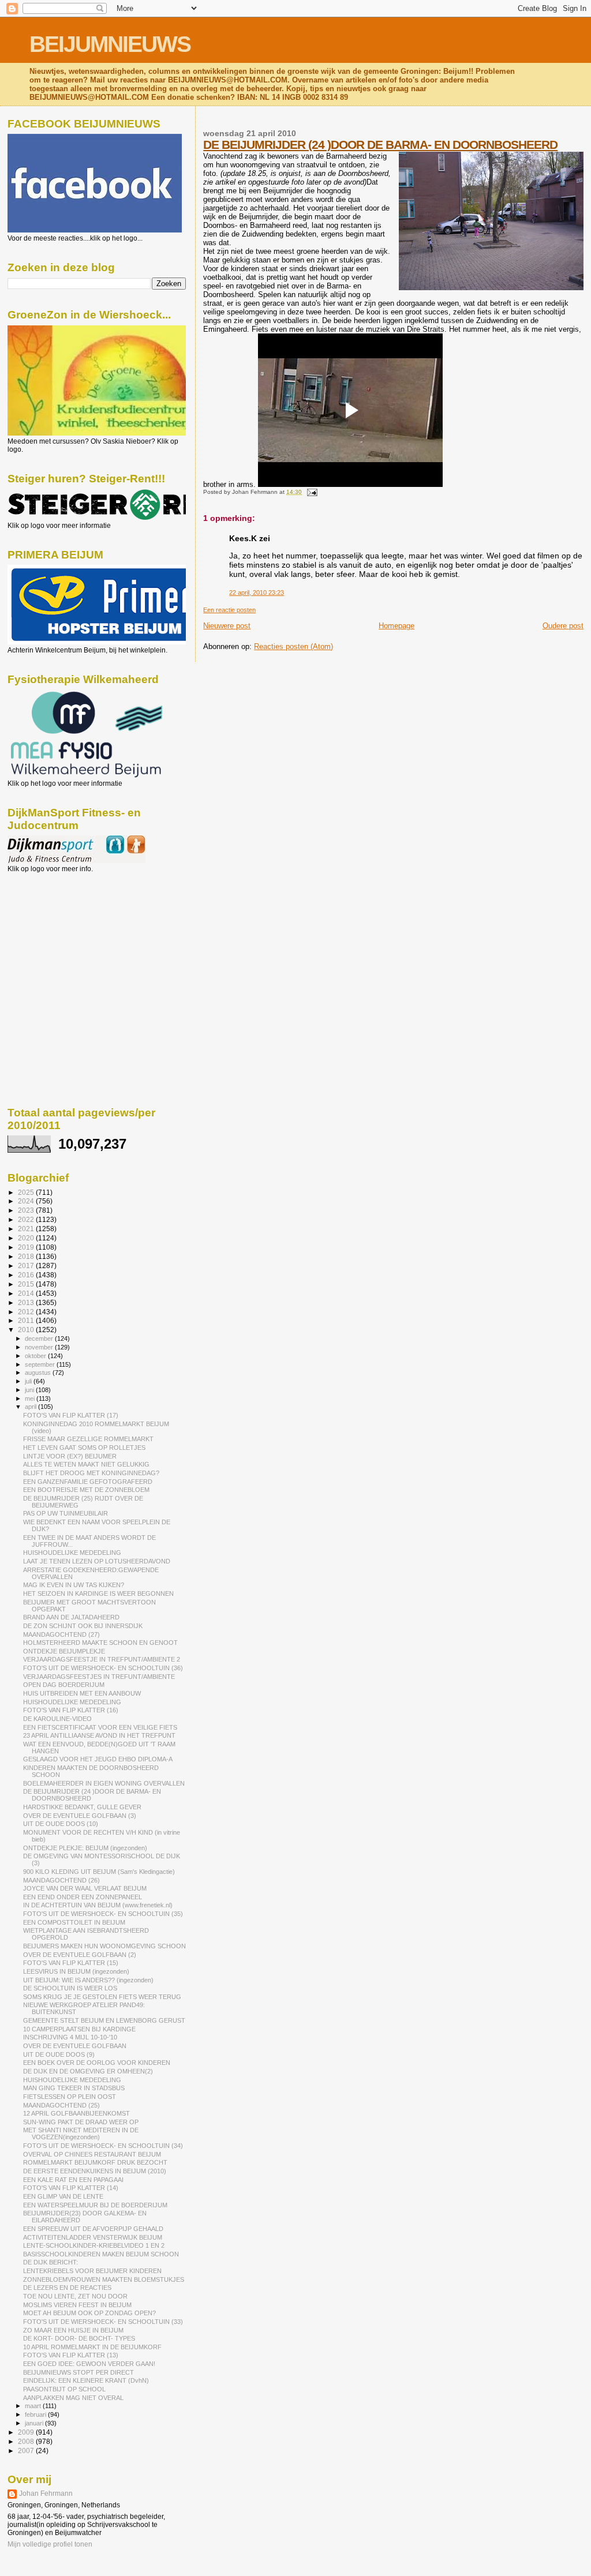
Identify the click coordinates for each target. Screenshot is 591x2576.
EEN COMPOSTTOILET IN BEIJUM (74, 1922)
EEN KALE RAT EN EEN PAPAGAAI (73, 2180)
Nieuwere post (227, 626)
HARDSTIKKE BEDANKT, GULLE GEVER (82, 1807)
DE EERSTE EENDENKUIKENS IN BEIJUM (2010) (95, 2171)
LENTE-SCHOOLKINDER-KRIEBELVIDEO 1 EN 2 (94, 2245)
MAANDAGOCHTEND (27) (61, 1634)
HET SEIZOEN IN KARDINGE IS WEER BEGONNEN (98, 1593)
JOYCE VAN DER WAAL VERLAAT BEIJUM (85, 1888)
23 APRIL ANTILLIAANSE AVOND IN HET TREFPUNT (99, 1735)
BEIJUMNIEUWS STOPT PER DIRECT (78, 2372)
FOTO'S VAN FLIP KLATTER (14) (71, 2188)
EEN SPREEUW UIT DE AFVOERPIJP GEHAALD (93, 2229)
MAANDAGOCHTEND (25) (61, 2105)
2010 (27, 1330)
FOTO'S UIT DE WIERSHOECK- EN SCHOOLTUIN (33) (103, 2322)
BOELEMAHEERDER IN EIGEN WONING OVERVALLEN (104, 1783)
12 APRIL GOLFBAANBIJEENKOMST (76, 2113)
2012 (27, 1312)
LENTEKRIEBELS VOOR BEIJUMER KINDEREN (92, 2271)
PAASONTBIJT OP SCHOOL (64, 2389)
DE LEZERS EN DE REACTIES (67, 2288)
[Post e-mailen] (310, 492)
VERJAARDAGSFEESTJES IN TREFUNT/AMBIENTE (99, 1677)
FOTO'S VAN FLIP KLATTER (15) (71, 1963)
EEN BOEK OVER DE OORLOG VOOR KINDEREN (97, 2063)
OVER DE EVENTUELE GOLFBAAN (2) (80, 1955)
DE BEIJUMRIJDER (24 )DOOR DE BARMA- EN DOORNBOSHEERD (380, 145)
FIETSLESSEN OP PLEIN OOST (70, 2097)
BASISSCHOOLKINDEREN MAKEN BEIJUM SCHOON (101, 2254)
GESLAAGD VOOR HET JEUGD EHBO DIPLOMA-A (98, 1759)
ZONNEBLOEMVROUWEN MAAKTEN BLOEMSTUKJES (104, 2279)
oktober (36, 1356)
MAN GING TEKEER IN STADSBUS (74, 2088)
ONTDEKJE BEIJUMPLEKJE (64, 1651)
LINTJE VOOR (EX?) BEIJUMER (70, 1456)
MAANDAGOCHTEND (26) (61, 1880)
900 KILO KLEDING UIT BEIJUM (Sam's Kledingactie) (99, 1872)
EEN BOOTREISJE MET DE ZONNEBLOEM (86, 1490)
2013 (27, 1302)
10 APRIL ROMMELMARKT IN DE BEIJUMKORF (92, 2347)
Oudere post (563, 626)
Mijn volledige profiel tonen (50, 2544)
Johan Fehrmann (46, 2493)
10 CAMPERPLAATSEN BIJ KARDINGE (79, 2029)
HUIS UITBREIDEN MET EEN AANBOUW (82, 1693)
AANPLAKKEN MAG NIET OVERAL (73, 2398)
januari (35, 2423)
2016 (27, 1275)
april (31, 1407)
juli (29, 1381)
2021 (27, 1229)
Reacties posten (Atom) (293, 646)
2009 (27, 2432)
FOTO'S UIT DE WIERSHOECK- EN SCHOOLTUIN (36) (103, 1668)
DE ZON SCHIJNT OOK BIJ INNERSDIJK (83, 1626)
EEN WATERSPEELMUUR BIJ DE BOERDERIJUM (95, 2205)
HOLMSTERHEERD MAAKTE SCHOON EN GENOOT (100, 1643)
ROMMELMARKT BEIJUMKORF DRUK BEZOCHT (95, 2162)
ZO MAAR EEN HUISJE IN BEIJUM (73, 2330)
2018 (27, 1256)
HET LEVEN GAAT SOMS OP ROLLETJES (84, 1448)
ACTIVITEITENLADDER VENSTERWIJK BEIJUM (93, 2237)
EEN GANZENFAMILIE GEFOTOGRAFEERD (88, 1482)
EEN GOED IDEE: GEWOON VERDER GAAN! (89, 2364)
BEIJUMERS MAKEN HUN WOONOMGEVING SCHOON (104, 1946)
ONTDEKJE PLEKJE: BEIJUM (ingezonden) (85, 1848)
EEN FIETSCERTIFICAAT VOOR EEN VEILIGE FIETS (100, 1727)
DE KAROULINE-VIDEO (57, 1719)
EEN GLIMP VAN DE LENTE (63, 2196)
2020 (27, 1238)
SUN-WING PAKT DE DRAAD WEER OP (81, 2122)
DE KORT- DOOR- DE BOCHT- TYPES (79, 2338)
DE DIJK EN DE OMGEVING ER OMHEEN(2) (88, 2071)
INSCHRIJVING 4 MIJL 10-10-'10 (70, 2037)
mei (31, 1398)
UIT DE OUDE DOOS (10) (61, 1824)
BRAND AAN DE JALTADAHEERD (71, 1617)
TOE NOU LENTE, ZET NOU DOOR (75, 2296)
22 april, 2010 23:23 (257, 593)
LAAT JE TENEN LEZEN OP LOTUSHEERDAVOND (97, 1561)
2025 (27, 1192)
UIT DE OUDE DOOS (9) (59, 2054)
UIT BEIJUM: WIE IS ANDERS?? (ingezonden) (88, 1980)
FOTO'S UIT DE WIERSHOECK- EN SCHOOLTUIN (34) (103, 2146)
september (41, 1364)
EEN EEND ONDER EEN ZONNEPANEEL (83, 1897)
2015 (27, 1284)
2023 (27, 1210)
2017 (27, 1265)
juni (30, 1390)
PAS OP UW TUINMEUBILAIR (66, 1513)
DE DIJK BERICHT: (51, 2262)
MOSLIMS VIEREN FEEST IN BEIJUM (77, 2305)
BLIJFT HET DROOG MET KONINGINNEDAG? (91, 1473)
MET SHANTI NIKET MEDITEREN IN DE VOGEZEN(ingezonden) (81, 2133)
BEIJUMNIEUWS (110, 44)
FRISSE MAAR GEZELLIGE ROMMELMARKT (88, 1439)
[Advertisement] (59, 935)
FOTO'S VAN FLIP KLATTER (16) (71, 1710)
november (40, 1347)
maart (34, 2406)
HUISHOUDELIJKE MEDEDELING (72, 1553)
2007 (27, 2451)
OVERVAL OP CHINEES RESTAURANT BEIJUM (92, 2154)
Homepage (397, 626)
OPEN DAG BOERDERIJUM (64, 1685)
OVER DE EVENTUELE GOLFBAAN (75, 2046)
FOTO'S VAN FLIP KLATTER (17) (71, 1415)
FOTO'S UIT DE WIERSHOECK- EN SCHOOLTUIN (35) (103, 1914)
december (40, 1338)
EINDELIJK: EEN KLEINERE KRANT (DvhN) (86, 2380)
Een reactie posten (229, 610)
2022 (27, 1219)
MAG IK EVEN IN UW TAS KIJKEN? (74, 1585)
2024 (27, 1201)
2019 (27, 1247)
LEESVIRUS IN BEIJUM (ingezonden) (76, 1971)
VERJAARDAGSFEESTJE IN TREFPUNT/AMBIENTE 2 (102, 1659)
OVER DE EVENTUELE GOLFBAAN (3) (80, 1816)
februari (36, 2414)
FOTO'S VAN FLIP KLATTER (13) (71, 2355)
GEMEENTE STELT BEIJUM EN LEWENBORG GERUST (104, 2020)
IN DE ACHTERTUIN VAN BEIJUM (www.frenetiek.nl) (98, 1905)
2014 (27, 1293)
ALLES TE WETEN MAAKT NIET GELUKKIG (86, 1464)
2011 (27, 1320)
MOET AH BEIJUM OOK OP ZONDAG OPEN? (89, 2313)
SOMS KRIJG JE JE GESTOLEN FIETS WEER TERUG (102, 1997)
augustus (39, 1373)
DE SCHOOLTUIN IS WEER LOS (70, 1988)
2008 (27, 2441)
